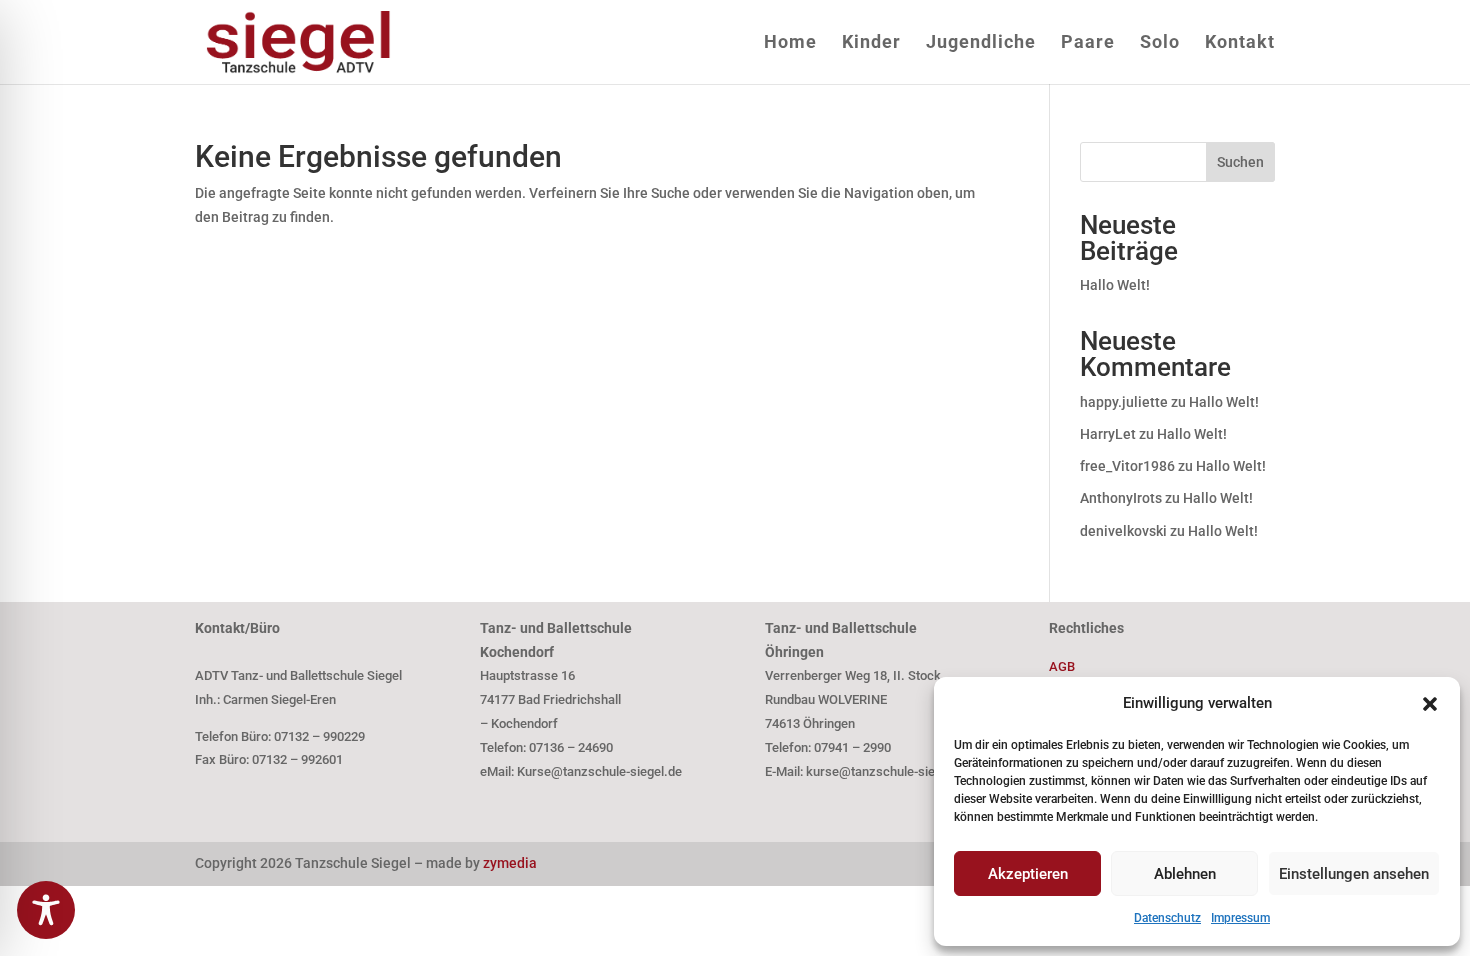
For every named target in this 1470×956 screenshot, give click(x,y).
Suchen (1240, 162)
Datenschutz (1167, 918)
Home (790, 43)
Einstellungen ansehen (1354, 874)
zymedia (510, 863)
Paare (1088, 43)
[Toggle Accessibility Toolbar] (46, 910)
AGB (1062, 666)
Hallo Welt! (1115, 285)
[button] (1430, 704)
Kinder (871, 43)
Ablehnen (1185, 874)
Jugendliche (981, 43)
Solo (1160, 43)
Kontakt (1240, 43)
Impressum (1240, 918)
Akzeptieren (1028, 874)
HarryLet (1108, 434)
